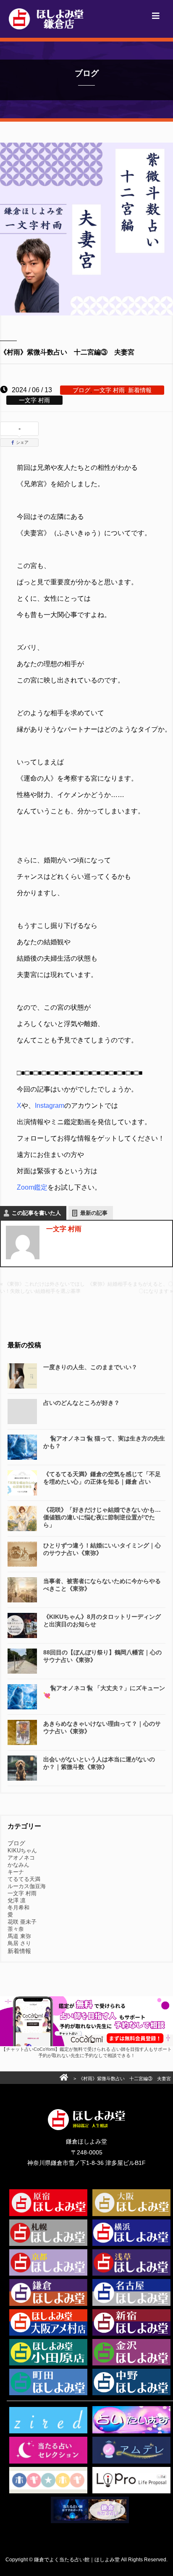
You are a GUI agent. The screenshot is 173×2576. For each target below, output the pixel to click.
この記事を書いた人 (36, 1213)
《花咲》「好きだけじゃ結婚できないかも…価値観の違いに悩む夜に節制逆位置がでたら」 (102, 1517)
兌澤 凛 (17, 1900)
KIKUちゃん (22, 1851)
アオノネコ (21, 1858)
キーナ (16, 1872)
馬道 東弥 (19, 1936)
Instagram (50, 1106)
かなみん (18, 1865)
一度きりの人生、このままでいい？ (90, 1367)
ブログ (81, 390)
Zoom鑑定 (32, 1187)
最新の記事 (94, 1213)
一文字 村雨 (109, 390)
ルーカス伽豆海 (27, 1886)
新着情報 (140, 390)
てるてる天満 (24, 1879)
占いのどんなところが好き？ (81, 1403)
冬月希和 (18, 1908)
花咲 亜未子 (22, 1922)
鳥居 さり (19, 1943)
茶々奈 (16, 1929)
